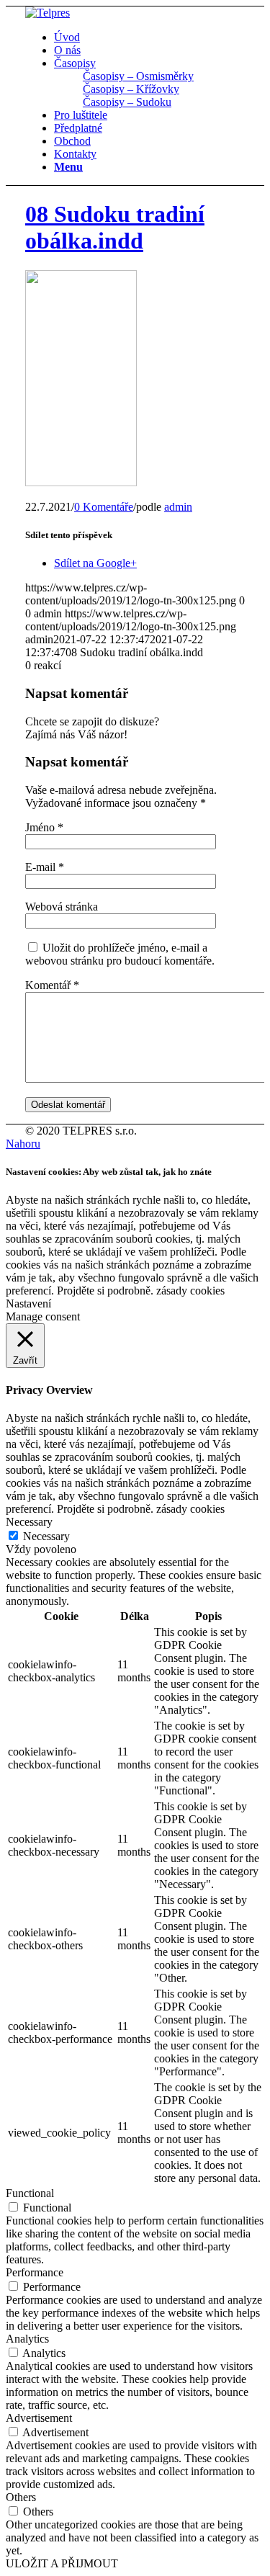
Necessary (46, 1536)
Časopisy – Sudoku (127, 102)
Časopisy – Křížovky (131, 89)
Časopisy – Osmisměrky (138, 76)
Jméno (44, 827)
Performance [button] (35, 2272)
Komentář (52, 985)
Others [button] (21, 2497)
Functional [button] (30, 2193)
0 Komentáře (104, 507)
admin (178, 507)
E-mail (45, 867)
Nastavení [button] (28, 1303)
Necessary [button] (29, 1522)
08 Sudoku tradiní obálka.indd (115, 227)
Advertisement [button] (39, 2418)
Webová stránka (62, 907)
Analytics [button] (27, 2339)
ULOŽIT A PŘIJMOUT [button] (62, 2563)
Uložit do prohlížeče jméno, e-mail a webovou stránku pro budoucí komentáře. (120, 954)
